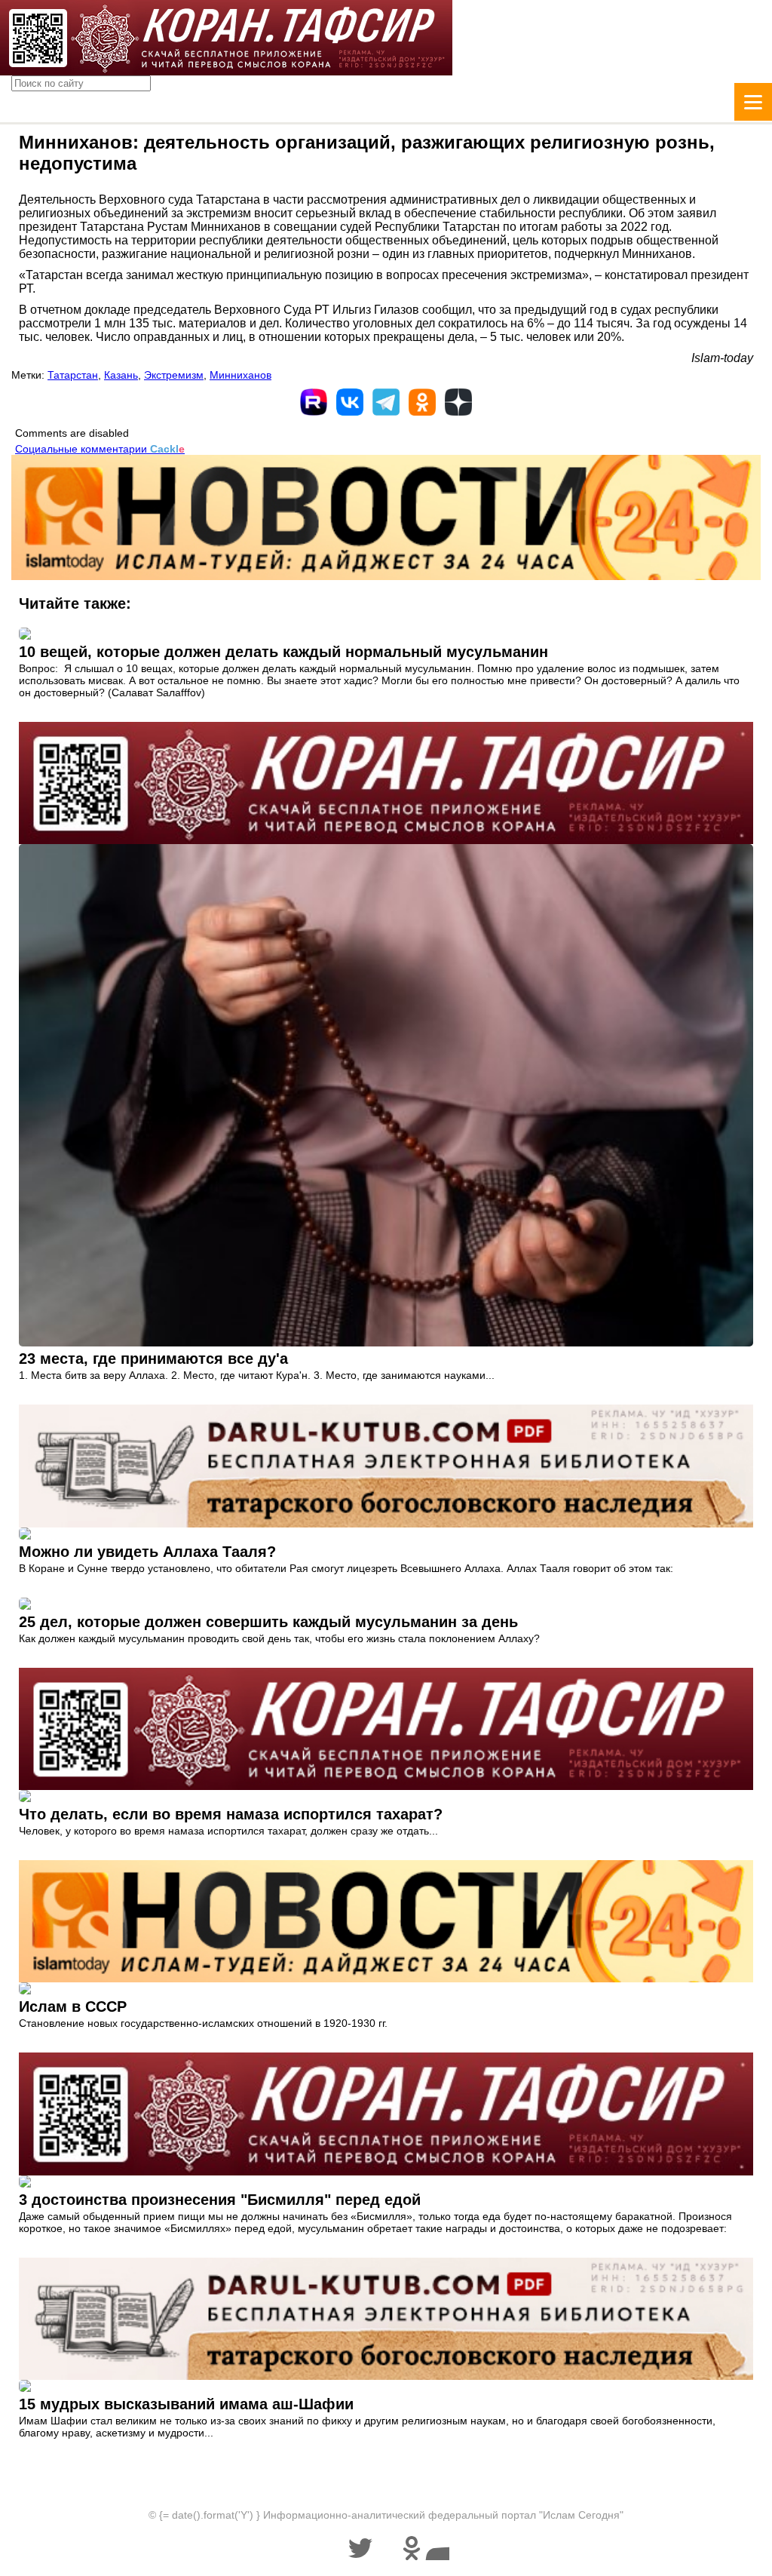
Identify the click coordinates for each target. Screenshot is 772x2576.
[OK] (422, 402)
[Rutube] (314, 402)
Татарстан (73, 375)
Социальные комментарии (100, 449)
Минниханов (240, 375)
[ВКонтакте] (350, 402)
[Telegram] (386, 402)
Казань (121, 375)
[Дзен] (458, 402)
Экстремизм (174, 375)
